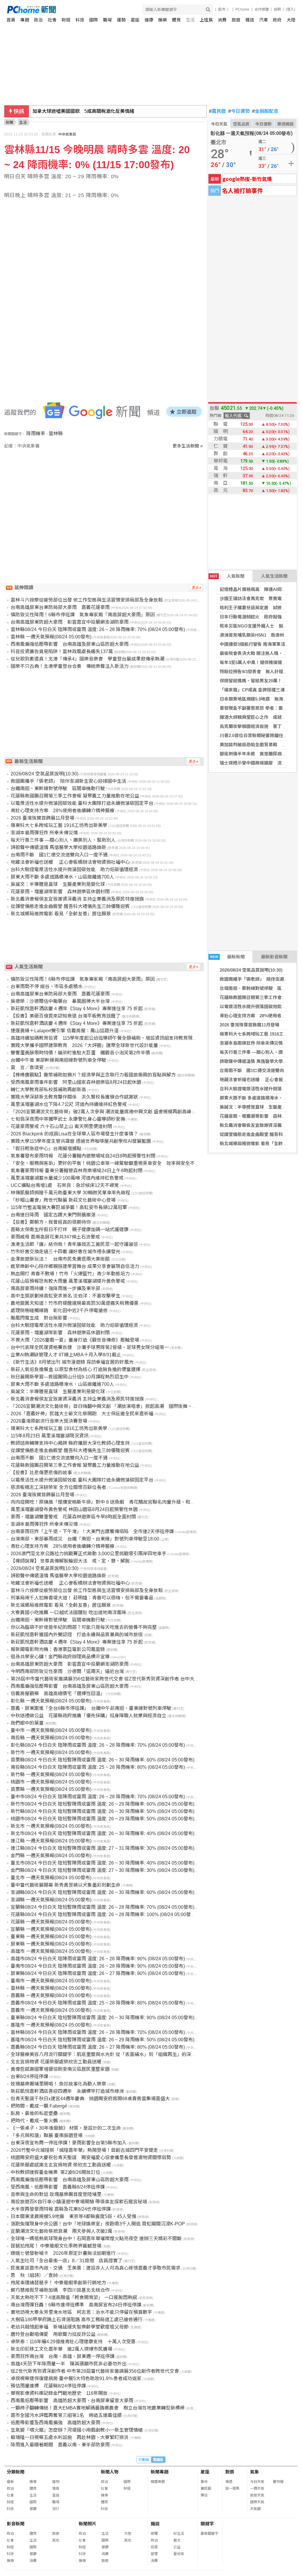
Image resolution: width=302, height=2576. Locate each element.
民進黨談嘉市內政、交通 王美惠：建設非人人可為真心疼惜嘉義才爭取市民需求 (96, 2268)
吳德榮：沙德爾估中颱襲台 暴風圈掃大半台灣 (60, 1001)
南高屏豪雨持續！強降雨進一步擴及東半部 (55, 1288)
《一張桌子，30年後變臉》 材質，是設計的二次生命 (66, 2128)
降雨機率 (36, 434)
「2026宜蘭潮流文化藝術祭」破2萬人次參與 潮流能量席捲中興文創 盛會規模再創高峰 (101, 1112)
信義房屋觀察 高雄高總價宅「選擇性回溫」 (58, 1694)
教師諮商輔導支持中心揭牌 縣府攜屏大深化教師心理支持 (70, 1443)
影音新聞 (16, 2524)
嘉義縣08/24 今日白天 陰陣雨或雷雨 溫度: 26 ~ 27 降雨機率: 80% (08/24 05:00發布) (98, 2047)
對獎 (230, 2472)
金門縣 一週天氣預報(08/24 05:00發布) (51, 1856)
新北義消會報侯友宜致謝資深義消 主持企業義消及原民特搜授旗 (77, 899)
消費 (222, 20)
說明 (277, 9)
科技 (80, 20)
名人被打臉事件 (242, 190)
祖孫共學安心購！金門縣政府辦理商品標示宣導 (60, 1657)
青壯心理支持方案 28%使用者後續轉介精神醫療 (63, 811)
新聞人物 (110, 2472)
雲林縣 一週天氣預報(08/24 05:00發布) (51, 637)
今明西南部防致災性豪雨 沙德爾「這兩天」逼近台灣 (67, 1671)
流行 (56, 2509)
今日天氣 (219, 124)
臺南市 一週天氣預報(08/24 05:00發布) (51, 1981)
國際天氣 (257, 2502)
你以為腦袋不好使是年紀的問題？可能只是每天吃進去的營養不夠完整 (84, 1627)
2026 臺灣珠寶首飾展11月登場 (250, 1025)
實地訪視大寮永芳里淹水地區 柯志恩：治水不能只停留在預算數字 (81, 2312)
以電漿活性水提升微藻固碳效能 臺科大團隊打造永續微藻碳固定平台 (82, 803)
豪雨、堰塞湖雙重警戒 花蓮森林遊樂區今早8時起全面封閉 (73, 1517)
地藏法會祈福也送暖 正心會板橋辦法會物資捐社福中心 (70, 862)
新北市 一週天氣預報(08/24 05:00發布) (51, 1826)
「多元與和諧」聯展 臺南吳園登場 (47, 2135)
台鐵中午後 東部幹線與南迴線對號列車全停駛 (58, 1060)
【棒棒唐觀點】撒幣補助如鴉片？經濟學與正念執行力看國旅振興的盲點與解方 (93, 1075)
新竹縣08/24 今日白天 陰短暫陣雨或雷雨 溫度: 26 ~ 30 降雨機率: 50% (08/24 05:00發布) (102, 1811)
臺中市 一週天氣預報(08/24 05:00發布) (51, 1730)
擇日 (204, 2495)
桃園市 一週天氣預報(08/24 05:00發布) (51, 1782)
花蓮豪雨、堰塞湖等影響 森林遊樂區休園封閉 (60, 892)
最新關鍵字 (209, 2534)
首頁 (11, 20)
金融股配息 (265, 111)
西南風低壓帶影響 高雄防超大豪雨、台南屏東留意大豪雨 (72, 2401)
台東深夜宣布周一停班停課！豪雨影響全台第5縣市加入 (69, 2143)
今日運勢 (239, 111)
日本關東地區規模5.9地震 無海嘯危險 (258, 699)
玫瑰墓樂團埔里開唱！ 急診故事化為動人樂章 (58, 2084)
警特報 (278, 2482)
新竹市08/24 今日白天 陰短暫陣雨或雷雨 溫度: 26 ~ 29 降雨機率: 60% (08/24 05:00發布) (102, 1804)
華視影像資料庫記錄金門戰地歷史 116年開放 (59, 2393)
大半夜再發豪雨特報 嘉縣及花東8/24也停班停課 (61, 2209)
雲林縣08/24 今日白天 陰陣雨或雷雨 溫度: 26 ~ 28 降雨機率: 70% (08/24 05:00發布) (98, 629)
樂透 (229, 2482)
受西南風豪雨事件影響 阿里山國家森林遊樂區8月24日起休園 (76, 1082)
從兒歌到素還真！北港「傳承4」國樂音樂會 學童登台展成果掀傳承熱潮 (87, 659)
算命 (204, 2482)
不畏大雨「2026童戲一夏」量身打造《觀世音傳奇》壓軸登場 (75, 1340)
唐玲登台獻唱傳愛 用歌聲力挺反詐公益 (53, 2334)
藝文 (177, 2540)
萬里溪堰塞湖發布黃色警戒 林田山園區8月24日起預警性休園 (74, 1509)
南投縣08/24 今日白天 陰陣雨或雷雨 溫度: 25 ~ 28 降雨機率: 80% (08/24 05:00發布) (98, 1767)
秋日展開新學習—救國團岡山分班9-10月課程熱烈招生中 (70, 1377)
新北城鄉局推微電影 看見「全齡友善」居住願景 (61, 914)
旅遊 (236, 20)
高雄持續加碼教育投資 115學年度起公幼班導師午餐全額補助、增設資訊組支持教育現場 (104, 1038)
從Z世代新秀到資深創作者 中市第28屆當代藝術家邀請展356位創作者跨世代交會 (95, 2371)
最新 (10, 2482)
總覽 (154, 2534)
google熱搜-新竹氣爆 (247, 179)
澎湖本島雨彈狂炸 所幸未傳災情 (251, 1043)
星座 (135, 20)
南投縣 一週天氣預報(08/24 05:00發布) (51, 1738)
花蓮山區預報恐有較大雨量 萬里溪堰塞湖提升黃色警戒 (68, 1281)
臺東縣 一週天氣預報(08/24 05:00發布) (51, 1937)
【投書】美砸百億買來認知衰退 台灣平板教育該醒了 (65, 1016)
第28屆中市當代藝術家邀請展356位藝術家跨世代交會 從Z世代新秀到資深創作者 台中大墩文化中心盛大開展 (124, 1679)
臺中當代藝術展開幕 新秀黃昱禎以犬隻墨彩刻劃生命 (65, 1885)
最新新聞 (228, 957)
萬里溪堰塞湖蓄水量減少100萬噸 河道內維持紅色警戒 (67, 1178)
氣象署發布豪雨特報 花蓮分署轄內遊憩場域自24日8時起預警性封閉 (83, 1156)
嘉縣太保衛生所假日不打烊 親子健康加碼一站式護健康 (70, 1230)
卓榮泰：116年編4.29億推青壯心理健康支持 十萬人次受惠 (73, 2342)
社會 (52, 20)
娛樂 (163, 20)
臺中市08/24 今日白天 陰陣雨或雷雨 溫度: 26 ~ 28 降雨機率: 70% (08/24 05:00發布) (98, 1797)
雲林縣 (56, 434)
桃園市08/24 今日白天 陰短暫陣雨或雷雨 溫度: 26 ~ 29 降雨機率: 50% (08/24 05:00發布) (102, 1819)
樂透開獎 (285, 124)
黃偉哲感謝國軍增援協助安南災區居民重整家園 (60, 2069)
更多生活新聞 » (188, 446)
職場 (107, 20)
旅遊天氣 (257, 2495)
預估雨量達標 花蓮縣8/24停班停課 (48, 2386)
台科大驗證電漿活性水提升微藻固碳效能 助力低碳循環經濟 (74, 870)
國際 (93, 20)
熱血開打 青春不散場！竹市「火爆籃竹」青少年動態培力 (70, 1274)
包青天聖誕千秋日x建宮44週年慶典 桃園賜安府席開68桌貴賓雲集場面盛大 (90, 2099)
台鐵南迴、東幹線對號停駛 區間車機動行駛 (58, 789)
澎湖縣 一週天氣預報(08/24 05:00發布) (51, 1900)
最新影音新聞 (274, 957)
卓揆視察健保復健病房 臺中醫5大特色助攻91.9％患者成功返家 (76, 2378)
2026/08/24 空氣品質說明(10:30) (251, 970)
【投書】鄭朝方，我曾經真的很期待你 (51, 1222)
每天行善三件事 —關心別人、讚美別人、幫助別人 (63, 840)
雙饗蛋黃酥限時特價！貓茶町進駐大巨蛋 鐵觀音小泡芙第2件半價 (80, 1053)
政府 (277, 20)
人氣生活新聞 (274, 576)
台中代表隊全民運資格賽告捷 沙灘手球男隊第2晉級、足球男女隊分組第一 (90, 1347)
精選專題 (158, 2482)
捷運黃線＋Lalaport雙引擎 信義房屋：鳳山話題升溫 (65, 1031)
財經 (66, 20)
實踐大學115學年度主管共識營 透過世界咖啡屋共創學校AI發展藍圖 (81, 1141)
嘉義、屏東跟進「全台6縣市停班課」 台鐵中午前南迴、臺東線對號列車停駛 (91, 1708)
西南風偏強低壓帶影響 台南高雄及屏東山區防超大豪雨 (70, 644)
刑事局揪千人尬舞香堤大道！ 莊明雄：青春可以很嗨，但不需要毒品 (82, 1598)
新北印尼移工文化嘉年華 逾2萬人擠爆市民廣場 (61, 2349)
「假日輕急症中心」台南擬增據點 (46, 1149)
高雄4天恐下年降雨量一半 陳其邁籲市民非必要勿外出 (69, 2364)
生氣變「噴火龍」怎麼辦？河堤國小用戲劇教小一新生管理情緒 (77, 2430)
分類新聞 (16, 2472)
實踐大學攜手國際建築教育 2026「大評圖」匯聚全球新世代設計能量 (84, 1045)
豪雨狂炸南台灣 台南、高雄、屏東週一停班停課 (63, 2356)
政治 (38, 20)
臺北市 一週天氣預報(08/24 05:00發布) (51, 1878)
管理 (154, 2554)
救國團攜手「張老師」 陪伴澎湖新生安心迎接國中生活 (68, 781)
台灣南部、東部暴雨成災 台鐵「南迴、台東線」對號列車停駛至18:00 (85, 1539)
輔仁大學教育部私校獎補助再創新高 (48, 1090)
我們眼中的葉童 (27, 1723)
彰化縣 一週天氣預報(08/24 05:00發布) (51, 1701)
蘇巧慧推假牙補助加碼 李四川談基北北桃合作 (60, 2290)
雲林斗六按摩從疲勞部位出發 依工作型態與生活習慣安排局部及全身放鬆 (87, 600)
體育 (176, 20)
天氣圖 (255, 2509)
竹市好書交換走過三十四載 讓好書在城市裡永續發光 (65, 1252)
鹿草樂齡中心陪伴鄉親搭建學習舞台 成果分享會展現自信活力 (75, 1266)
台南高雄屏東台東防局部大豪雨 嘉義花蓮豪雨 (60, 607)
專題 (25, 20)
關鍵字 (207, 2524)
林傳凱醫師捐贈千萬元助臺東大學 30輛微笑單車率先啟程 (70, 1193)
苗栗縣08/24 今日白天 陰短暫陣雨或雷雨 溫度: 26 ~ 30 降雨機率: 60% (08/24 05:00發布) (102, 1760)
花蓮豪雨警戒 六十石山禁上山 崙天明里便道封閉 (61, 1126)
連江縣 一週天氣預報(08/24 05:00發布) (51, 1841)
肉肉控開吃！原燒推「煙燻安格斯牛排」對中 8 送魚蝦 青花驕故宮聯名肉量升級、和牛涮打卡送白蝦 (117, 1502)
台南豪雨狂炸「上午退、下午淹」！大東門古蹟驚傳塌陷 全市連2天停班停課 (92, 1531)
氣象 (255, 2472)
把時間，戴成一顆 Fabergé (39, 2106)
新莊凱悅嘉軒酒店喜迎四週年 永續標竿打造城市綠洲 (67, 2091)
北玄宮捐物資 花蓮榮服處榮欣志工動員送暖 (56, 2062)
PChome (242, 9)
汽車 (264, 20)
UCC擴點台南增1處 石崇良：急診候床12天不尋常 (65, 1185)
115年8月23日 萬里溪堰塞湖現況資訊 (50, 1436)
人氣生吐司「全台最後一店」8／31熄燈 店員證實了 (67, 2261)
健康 (149, 20)
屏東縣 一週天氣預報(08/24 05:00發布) (51, 1944)
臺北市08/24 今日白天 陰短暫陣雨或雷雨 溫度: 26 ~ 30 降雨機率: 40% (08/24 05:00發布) (102, 1863)
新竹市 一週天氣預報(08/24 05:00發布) (51, 1752)
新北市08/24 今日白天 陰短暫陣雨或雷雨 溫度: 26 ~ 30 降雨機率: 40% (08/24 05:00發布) (102, 1833)
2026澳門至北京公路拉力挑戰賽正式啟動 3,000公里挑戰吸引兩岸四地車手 (88, 1554)
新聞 (9, 122)
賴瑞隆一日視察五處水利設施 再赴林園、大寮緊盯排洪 (70, 2437)
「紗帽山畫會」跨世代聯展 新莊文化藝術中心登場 (63, 1200)
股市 (222, 9)
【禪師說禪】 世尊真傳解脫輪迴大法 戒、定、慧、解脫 (70, 1561)
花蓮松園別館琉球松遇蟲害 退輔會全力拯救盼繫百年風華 (94, 111)
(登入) (290, 9)
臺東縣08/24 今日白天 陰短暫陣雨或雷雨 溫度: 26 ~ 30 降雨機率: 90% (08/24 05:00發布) (102, 2018)
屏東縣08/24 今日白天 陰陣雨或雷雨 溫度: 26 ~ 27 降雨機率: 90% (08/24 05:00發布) (98, 1973)
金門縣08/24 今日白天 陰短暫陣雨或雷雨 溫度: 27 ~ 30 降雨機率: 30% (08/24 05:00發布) (102, 1870)
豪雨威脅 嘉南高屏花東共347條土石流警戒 (55, 1237)
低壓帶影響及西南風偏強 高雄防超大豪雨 (55, 2423)
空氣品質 (241, 124)
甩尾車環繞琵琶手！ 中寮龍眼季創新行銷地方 (58, 2283)
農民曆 (218, 111)
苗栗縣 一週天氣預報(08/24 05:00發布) (51, 1789)
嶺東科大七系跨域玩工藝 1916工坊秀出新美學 (59, 825)
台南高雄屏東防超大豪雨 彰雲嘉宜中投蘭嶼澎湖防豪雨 (70, 622)
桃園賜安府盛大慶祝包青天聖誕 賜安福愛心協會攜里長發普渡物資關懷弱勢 (91, 2158)
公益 (177, 2547)
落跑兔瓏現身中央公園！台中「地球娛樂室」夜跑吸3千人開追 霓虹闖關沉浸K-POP (98, 2224)
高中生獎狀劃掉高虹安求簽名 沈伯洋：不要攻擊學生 (65, 1296)
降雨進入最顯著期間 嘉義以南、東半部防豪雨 (60, 2445)
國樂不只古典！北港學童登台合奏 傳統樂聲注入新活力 (70, 666)
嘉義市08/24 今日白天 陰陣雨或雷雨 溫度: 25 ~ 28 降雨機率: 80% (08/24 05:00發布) (98, 2003)
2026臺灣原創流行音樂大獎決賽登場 (49, 1421)
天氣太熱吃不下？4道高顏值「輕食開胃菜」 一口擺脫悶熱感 (74, 2297)
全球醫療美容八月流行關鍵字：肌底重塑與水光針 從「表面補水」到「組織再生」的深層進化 (108, 2054)
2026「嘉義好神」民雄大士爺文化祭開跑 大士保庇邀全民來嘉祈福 (82, 1414)
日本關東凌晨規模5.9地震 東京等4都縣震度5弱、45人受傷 (73, 2216)
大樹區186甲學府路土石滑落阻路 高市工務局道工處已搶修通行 (77, 2320)
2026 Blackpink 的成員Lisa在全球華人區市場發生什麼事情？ (74, 1134)
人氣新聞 (227, 576)
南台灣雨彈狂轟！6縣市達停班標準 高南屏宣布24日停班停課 (76, 2305)
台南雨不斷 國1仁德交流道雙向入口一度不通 (59, 855)
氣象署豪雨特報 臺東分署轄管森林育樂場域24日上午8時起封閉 (77, 1171)
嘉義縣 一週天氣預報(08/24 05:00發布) (51, 1995)
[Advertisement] (105, 499)
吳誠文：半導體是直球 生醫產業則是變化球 (58, 884)
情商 (56, 2489)
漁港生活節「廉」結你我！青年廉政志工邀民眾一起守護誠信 (74, 1244)
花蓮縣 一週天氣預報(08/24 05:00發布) (51, 1922)
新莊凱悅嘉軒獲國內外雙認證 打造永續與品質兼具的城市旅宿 (77, 1635)
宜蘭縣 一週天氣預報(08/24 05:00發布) (51, 1929)
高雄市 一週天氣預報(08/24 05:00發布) (51, 1951)
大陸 (291, 20)
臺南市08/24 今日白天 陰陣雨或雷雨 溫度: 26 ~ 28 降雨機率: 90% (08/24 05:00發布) (98, 1966)
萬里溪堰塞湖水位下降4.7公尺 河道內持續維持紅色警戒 (69, 1104)
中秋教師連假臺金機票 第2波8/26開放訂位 (55, 2172)
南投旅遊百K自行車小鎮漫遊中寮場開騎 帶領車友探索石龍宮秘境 (79, 2202)
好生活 (179, 2534)
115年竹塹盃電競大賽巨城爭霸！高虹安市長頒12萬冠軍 (69, 1207)
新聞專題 (160, 2472)
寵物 (56, 2482)
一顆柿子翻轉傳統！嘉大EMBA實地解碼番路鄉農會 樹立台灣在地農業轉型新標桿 (98, 2408)
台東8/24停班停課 (29, 2077)
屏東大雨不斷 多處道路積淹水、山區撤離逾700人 (62, 877)
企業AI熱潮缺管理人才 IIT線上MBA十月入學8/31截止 (66, 1355)
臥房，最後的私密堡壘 (34, 2113)
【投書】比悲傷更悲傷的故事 (41, 1473)
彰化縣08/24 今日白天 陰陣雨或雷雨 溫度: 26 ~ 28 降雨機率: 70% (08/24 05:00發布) (98, 1745)
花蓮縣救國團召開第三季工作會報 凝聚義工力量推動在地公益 (75, 796)
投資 (154, 2547)
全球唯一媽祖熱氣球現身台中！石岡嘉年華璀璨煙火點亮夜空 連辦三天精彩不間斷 (96, 2239)
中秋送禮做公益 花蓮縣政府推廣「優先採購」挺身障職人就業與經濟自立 (88, 1716)
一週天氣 (257, 2489)
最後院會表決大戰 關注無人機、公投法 (258, 653)
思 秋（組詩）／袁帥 (34, 2275)
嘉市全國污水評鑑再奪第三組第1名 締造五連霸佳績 (66, 2415)
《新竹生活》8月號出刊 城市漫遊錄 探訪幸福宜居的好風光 (72, 1362)
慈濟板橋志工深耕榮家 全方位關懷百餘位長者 (58, 1487)
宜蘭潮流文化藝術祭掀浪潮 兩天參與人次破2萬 (61, 2231)
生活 (190, 20)
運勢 (121, 20)
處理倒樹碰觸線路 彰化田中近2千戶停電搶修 (59, 1311)
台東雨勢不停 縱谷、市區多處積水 (47, 986)
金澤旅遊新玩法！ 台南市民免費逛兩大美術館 (60, 1259)
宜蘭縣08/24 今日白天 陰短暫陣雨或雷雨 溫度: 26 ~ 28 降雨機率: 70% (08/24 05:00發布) (102, 1907)
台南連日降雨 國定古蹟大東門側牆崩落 (53, 1215)
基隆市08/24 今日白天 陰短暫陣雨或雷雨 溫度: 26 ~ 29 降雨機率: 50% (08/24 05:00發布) (102, 2040)
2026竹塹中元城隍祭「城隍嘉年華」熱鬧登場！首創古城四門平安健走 (84, 2150)
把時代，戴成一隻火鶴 (34, 2121)
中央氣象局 (67, 134)
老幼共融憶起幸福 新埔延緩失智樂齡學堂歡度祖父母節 (70, 2327)
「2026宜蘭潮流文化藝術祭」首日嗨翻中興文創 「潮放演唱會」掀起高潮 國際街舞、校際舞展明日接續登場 (125, 1406)
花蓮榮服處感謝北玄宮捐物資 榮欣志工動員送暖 (61, 2165)
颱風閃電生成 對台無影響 (39, 1318)
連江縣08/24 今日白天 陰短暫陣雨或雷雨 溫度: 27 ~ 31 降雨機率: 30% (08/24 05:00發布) (102, 1848)
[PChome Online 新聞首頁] (79, 10)
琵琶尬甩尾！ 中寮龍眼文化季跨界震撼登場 (56, 2246)
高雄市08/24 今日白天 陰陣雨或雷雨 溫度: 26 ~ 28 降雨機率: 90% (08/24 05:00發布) (98, 1959)
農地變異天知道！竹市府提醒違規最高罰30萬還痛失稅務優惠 (75, 1303)
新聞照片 (88, 2524)
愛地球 (179, 2554)
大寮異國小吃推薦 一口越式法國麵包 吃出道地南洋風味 (68, 1613)
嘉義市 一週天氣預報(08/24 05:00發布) (51, 2010)
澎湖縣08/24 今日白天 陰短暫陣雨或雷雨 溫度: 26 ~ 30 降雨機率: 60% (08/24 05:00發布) (102, 1892)
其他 (56, 2540)
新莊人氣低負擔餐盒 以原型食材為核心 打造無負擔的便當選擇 (75, 1369)
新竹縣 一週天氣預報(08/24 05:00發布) (51, 1775)
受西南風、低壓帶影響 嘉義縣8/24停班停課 (58, 2187)
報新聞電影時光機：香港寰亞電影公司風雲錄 (58, 1649)
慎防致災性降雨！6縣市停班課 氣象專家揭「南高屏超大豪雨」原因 (83, 615)
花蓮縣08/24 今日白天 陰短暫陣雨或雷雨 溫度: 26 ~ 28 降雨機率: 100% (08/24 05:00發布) (104, 1914)
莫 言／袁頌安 (27, 1067)
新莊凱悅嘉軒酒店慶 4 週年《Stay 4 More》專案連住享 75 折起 (77, 1009)
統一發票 (232, 2489)
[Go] (208, 10)
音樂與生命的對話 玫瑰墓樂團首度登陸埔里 (56, 2194)
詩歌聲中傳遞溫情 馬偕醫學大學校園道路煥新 (58, 847)
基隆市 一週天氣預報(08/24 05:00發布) (51, 2025)
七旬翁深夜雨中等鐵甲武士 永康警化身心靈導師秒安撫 (68, 1119)
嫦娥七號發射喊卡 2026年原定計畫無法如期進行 (63, 2253)
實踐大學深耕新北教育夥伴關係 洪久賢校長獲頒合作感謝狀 (74, 1097)
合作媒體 (262, 9)
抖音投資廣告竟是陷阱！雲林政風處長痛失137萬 (62, 652)
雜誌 (250, 20)
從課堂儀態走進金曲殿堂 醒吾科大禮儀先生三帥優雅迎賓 (70, 906)
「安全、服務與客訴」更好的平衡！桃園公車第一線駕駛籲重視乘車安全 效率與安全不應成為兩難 (114, 1163)
